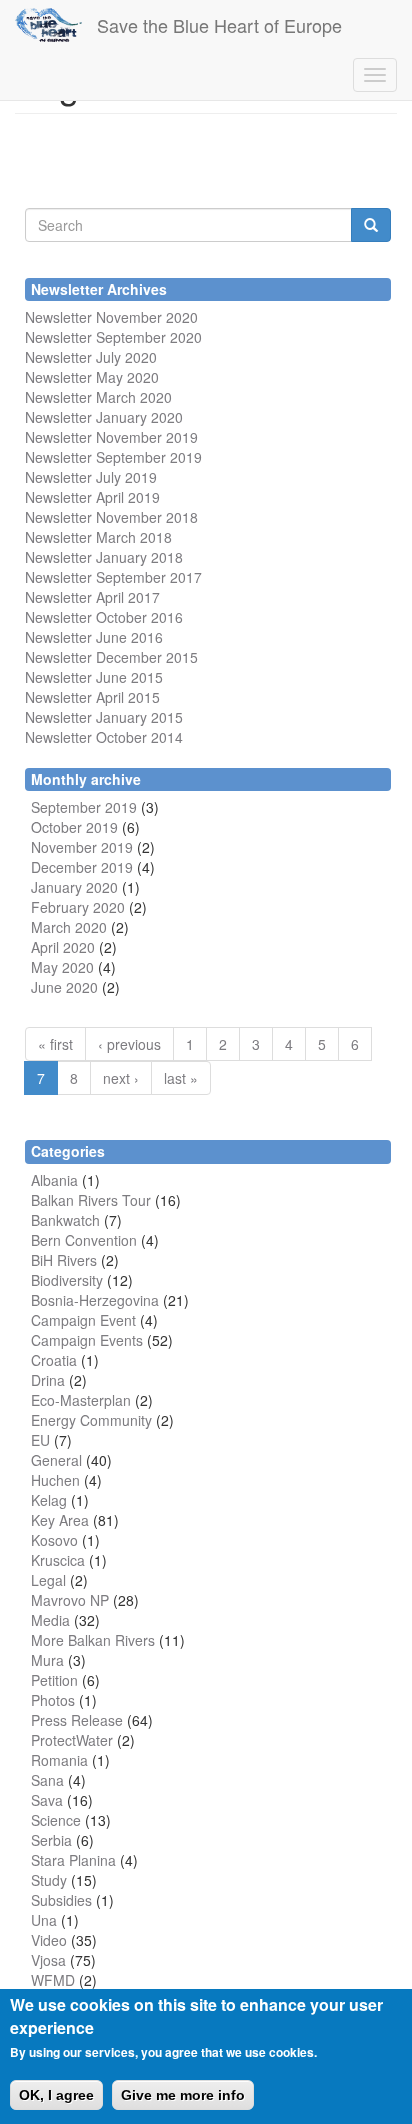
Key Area (60, 1520)
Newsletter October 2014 (104, 737)
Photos (53, 1700)
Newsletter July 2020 (91, 357)
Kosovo (54, 1540)
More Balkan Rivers (93, 1640)
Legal (48, 1580)
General (56, 1460)
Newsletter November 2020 (111, 317)
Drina (48, 1380)
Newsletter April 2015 (92, 697)
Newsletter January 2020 (104, 417)
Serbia (51, 1840)
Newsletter (58, 577)
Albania (54, 1180)
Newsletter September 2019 (113, 457)
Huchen (55, 1480)
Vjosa (48, 1960)
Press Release (77, 1720)
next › (121, 1078)
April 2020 (63, 947)
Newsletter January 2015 (104, 717)
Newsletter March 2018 (98, 537)
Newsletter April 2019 (92, 497)
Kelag (49, 1500)
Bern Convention (84, 1240)
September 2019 (84, 807)
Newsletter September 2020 (113, 337)
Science (56, 1820)
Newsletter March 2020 (98, 397)
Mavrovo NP (70, 1600)
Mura (47, 1660)
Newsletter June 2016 (94, 637)
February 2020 (78, 907)
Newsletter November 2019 (111, 437)
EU (40, 1440)
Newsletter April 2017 (92, 597)
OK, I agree (56, 2095)
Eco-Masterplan (81, 1400)
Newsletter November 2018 (111, 517)
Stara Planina (73, 1860)
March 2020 (69, 927)
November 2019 (82, 847)
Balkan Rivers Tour (91, 1200)
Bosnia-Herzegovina (95, 1300)
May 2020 (62, 967)
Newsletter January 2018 (104, 557)
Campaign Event (83, 1320)
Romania (59, 1760)
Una (44, 1920)
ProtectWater (72, 1740)
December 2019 (82, 867)
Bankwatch (65, 1220)
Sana (47, 1780)
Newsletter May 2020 (92, 377)
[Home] (48, 25)
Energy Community (91, 1420)
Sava (47, 1800)
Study (49, 1880)
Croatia (54, 1360)
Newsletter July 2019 (91, 477)
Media (50, 1620)
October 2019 (74, 827)
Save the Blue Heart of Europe (219, 25)
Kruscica (58, 1560)
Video (49, 1940)
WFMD (53, 1980)
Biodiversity (67, 1280)
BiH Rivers (64, 1260)
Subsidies (61, 1900)
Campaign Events (87, 1340)
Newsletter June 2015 (94, 677)
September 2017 (147, 577)
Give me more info (183, 2095)
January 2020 (74, 887)
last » (181, 1078)
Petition (54, 1680)
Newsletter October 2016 (104, 617)
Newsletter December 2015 (111, 657)
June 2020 (64, 987)
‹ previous (129, 1044)
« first (55, 1044)
